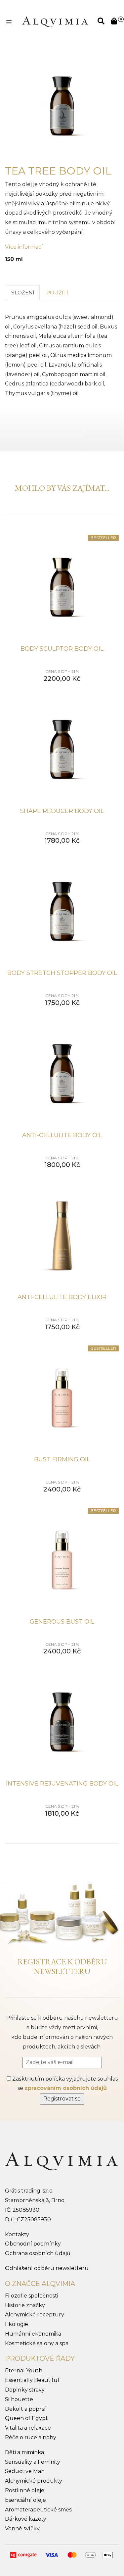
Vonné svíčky (22, 2528)
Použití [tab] (57, 293)
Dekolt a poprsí (25, 2409)
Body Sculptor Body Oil (62, 649)
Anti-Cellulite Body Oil (62, 1135)
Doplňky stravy (25, 2390)
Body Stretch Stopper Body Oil (62, 973)
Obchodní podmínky (33, 2244)
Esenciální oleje (25, 2500)
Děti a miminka (24, 2452)
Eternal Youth (24, 2371)
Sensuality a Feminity (33, 2462)
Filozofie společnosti (32, 2296)
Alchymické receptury (35, 2315)
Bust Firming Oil (62, 1459)
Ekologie (17, 2324)
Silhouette (19, 2399)
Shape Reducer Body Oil (62, 811)
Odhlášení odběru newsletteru (47, 2268)
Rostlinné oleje (25, 2490)
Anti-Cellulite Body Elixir (62, 1297)
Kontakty (17, 2234)
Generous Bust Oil (62, 1622)
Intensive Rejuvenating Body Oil (62, 1784)
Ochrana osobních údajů (38, 2253)
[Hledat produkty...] (101, 22)
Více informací (24, 247)
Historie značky (25, 2305)
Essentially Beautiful (32, 2380)
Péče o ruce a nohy (31, 2437)
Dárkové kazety (26, 2519)
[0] (114, 22)
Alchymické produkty (34, 2481)
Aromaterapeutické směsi (39, 2510)
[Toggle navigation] (9, 22)
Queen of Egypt (26, 2418)
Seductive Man (25, 2471)
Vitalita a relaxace (28, 2428)
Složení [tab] (23, 293)
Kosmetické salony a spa (37, 2343)
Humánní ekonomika (33, 2334)
